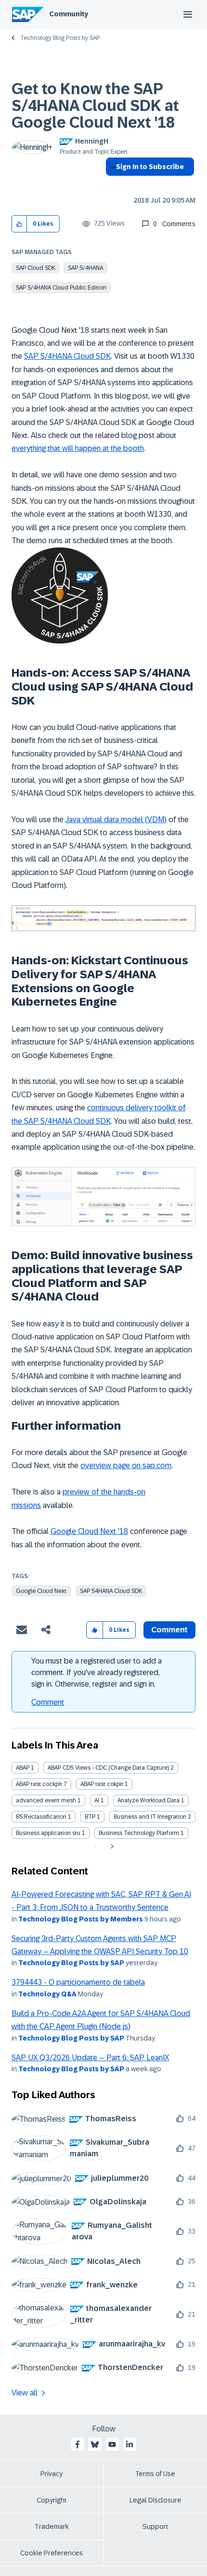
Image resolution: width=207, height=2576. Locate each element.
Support (155, 2527)
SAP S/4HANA (85, 268)
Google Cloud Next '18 (89, 1531)
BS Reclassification (41, 1817)
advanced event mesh (46, 1800)
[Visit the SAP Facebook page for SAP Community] (78, 2444)
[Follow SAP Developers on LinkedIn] (129, 2444)
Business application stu (48, 1833)
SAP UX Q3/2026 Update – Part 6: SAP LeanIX (90, 2058)
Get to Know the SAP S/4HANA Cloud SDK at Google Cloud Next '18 (95, 106)
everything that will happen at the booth (78, 448)
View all (25, 2393)
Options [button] (111, 184)
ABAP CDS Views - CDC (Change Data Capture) (108, 1768)
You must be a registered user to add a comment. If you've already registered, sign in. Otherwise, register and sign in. (97, 1672)
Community (69, 14)
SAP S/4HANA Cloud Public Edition (61, 288)
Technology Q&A (47, 1994)
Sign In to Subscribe (150, 167)
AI (97, 1800)
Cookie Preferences (52, 2553)
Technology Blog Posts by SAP (60, 38)
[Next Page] (111, 1847)
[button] (19, 224)
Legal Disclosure (155, 2500)
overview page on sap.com (126, 1465)
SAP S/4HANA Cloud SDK (67, 356)
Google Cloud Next (41, 1591)
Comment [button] (169, 1630)
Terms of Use (155, 2474)
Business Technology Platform (139, 1833)
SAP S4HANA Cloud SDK (111, 1591)
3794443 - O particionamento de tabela (78, 1982)
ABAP (23, 1768)
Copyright (52, 2500)
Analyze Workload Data (149, 1800)
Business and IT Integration (150, 1817)
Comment (48, 1702)
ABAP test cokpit (102, 1784)
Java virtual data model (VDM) (116, 820)
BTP (90, 1817)
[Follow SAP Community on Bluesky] (95, 2444)
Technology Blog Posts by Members (81, 1919)
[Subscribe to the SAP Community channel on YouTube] (112, 2444)
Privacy (52, 2474)
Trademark (52, 2527)
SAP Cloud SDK (36, 268)
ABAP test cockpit (39, 1784)
